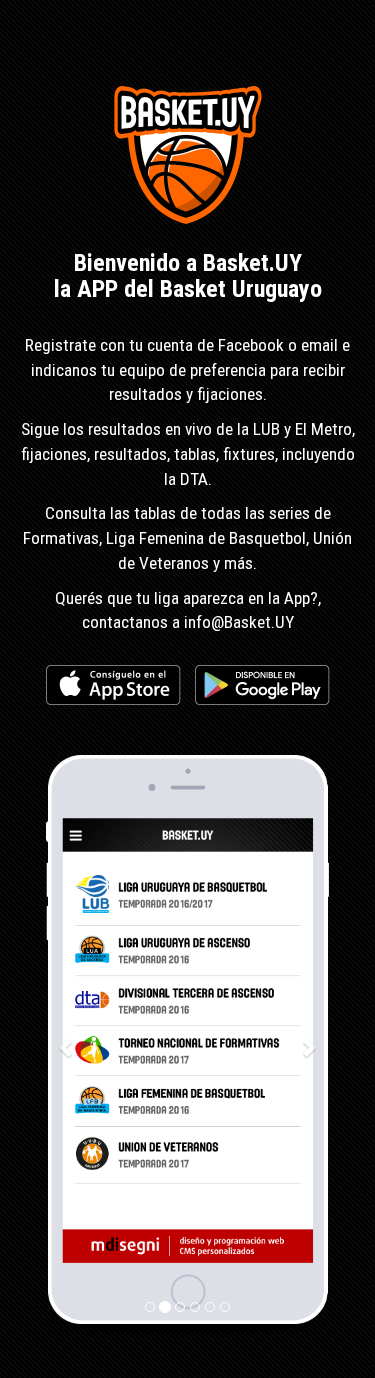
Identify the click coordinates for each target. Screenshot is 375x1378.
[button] (67, 1046)
